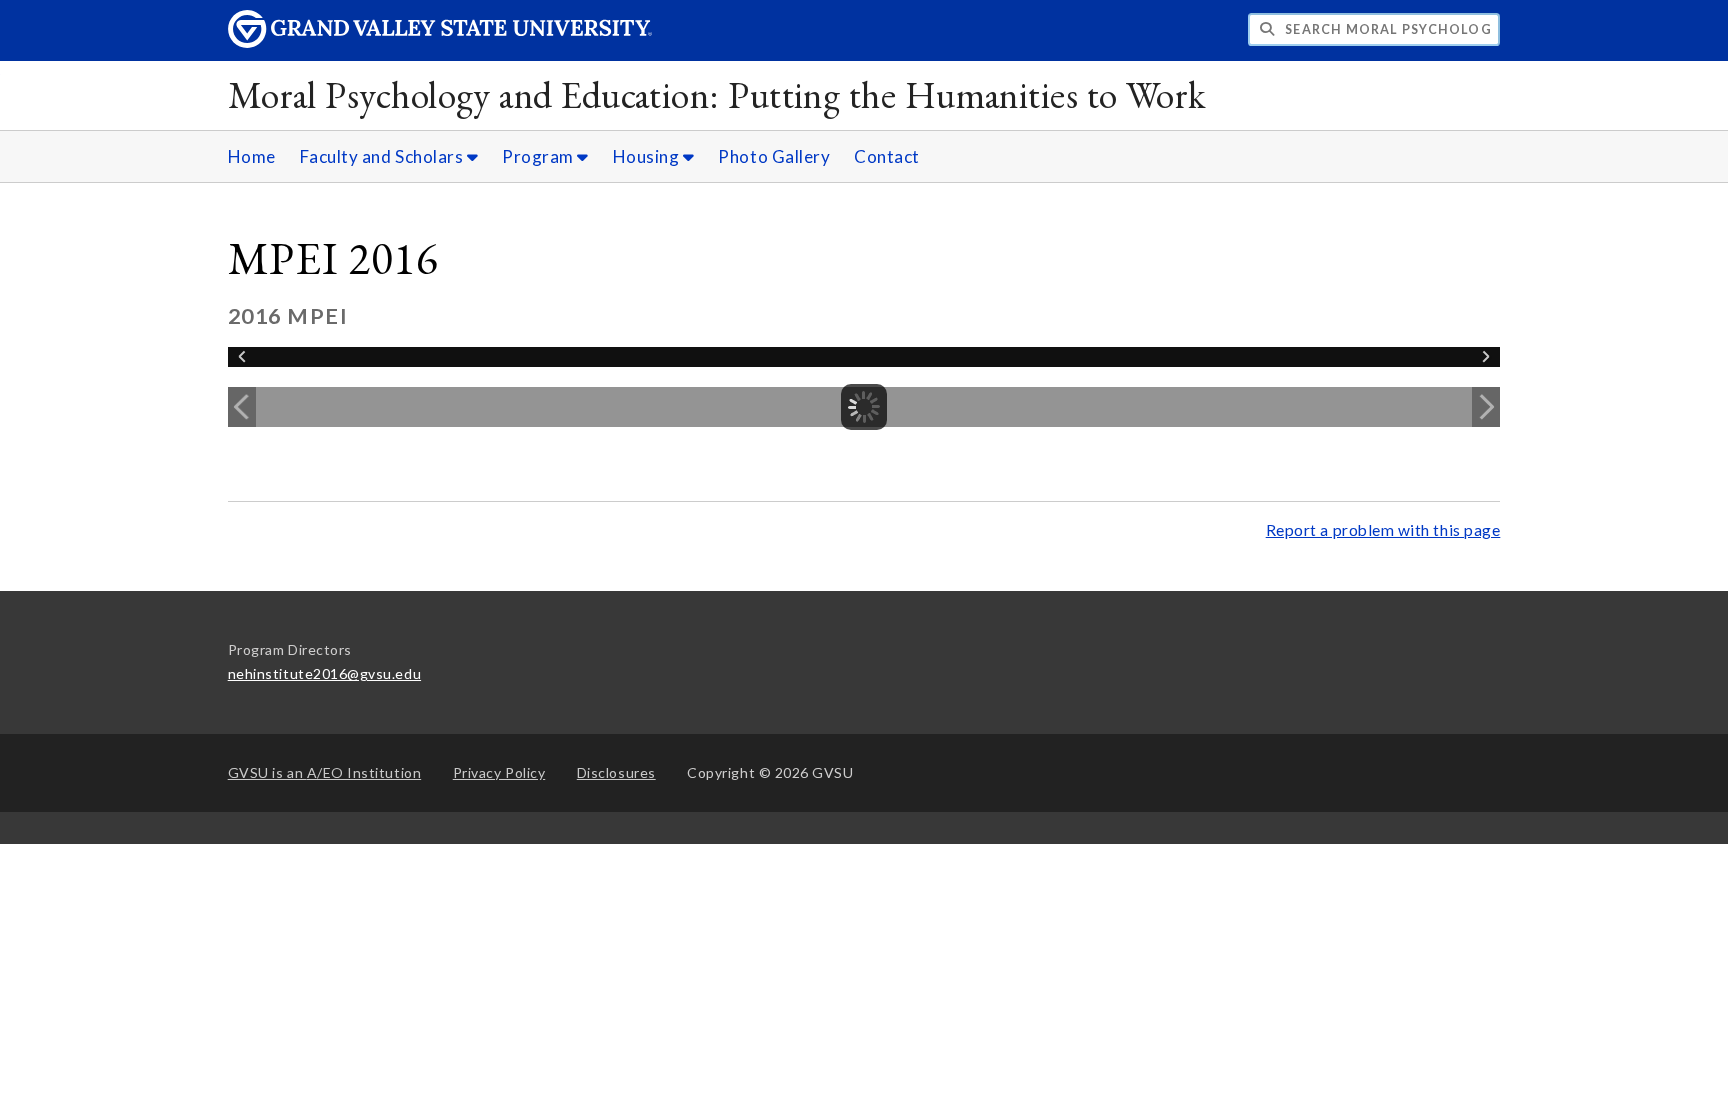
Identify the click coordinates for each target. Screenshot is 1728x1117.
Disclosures (616, 772)
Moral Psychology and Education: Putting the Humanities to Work (717, 94)
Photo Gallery (774, 156)
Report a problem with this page (1383, 530)
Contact (887, 156)
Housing (648, 156)
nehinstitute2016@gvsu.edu (324, 673)
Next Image (1486, 407)
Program (539, 156)
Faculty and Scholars (383, 156)
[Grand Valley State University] (440, 42)
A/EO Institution (325, 772)
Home (252, 156)
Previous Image (242, 407)
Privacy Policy (499, 772)
